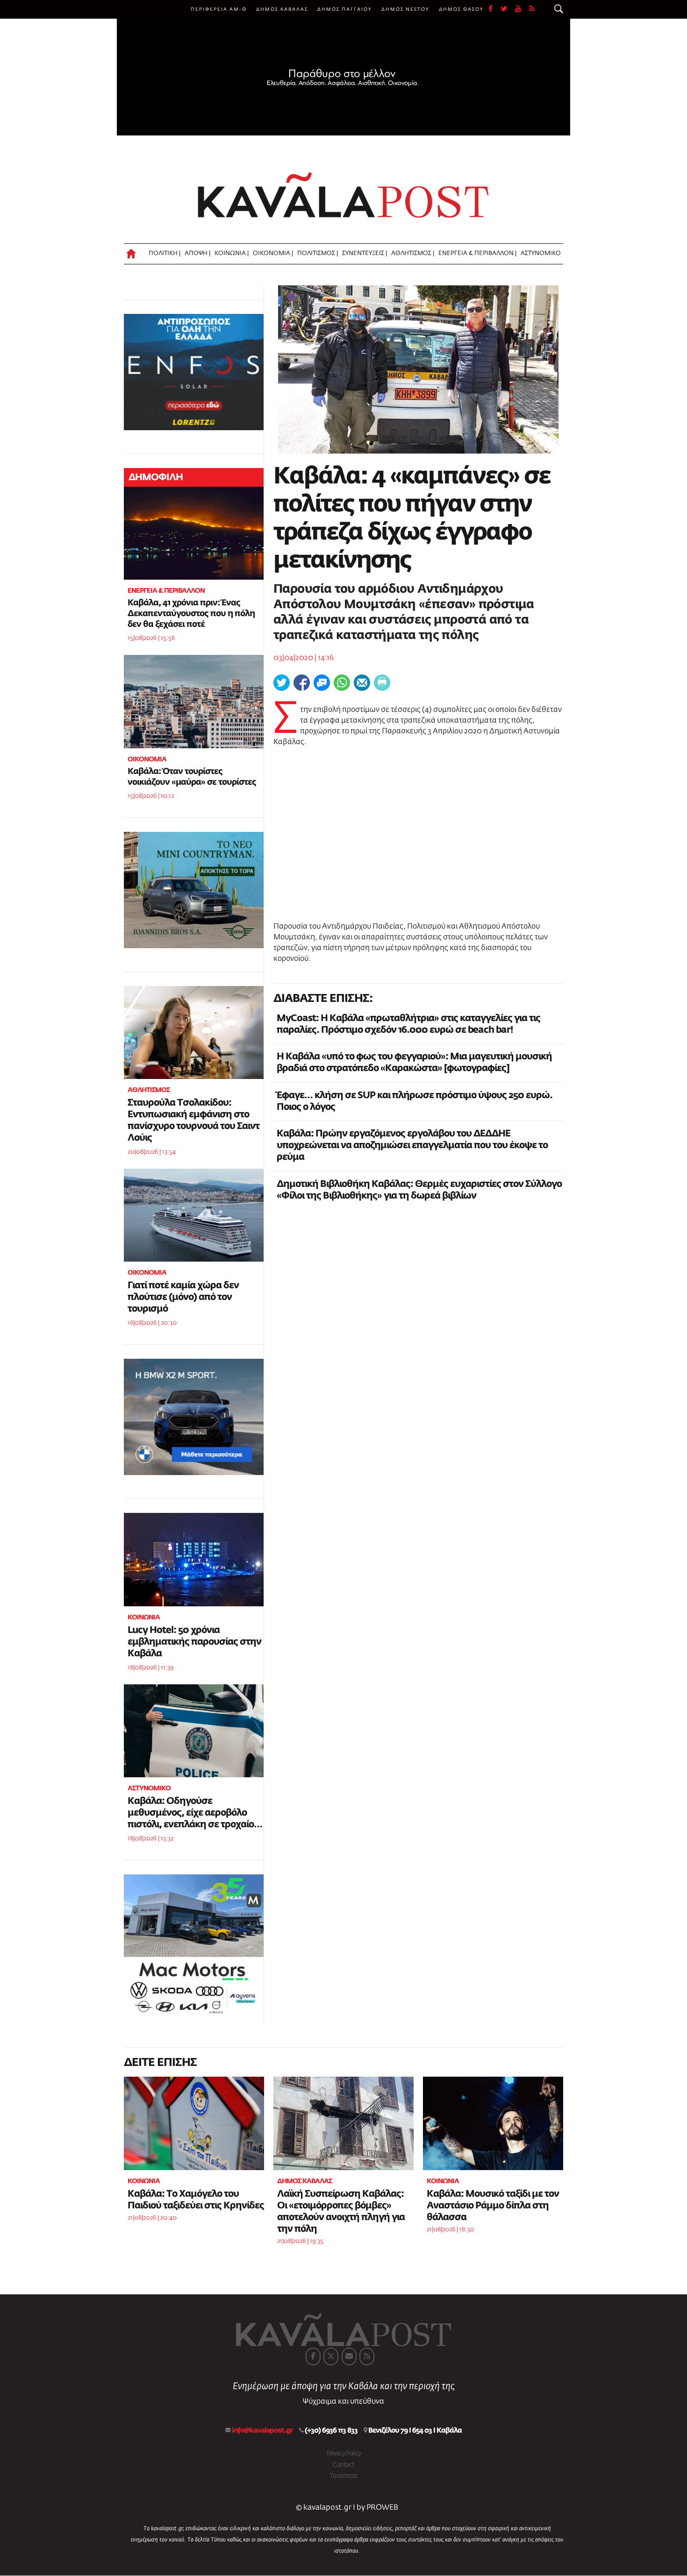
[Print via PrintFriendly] (382, 683)
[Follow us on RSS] (532, 9)
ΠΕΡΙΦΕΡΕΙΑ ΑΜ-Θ (219, 9)
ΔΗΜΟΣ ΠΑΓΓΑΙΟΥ (345, 9)
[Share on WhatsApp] (342, 683)
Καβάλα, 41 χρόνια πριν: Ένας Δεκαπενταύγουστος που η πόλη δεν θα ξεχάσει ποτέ (191, 614)
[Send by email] (362, 683)
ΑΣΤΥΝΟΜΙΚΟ (541, 253)
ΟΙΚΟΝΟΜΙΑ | (273, 253)
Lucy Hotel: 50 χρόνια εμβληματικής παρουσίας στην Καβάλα (194, 1642)
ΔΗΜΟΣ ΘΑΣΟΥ (461, 9)
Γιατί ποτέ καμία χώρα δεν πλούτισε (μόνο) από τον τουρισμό (183, 1297)
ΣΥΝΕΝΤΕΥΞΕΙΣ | (365, 253)
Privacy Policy (344, 2454)
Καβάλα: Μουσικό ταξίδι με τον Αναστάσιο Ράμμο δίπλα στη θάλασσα (493, 2206)
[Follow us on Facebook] (494, 9)
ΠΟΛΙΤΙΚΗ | (165, 253)
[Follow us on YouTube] (522, 9)
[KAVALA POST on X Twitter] (331, 2356)
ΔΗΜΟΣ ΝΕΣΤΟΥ (405, 9)
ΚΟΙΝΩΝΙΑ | (232, 253)
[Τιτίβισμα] (282, 683)
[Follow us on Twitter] (508, 9)
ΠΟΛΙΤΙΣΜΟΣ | (318, 253)
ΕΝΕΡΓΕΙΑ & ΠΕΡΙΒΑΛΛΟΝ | (477, 253)
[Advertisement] (418, 835)
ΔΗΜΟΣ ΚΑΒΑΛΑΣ (282, 9)
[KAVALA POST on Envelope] (349, 2356)
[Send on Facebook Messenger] (322, 683)
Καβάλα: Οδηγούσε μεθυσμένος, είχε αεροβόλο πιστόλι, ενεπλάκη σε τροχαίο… (195, 1813)
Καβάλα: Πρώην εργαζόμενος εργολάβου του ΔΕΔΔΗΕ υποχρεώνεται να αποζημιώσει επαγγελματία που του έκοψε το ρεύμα (412, 1145)
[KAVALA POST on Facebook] (313, 2356)
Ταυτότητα (343, 2476)
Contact (343, 2465)
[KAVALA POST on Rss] (367, 2356)
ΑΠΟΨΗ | (197, 253)
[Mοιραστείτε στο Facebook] (302, 683)
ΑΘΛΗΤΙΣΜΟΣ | (413, 253)
